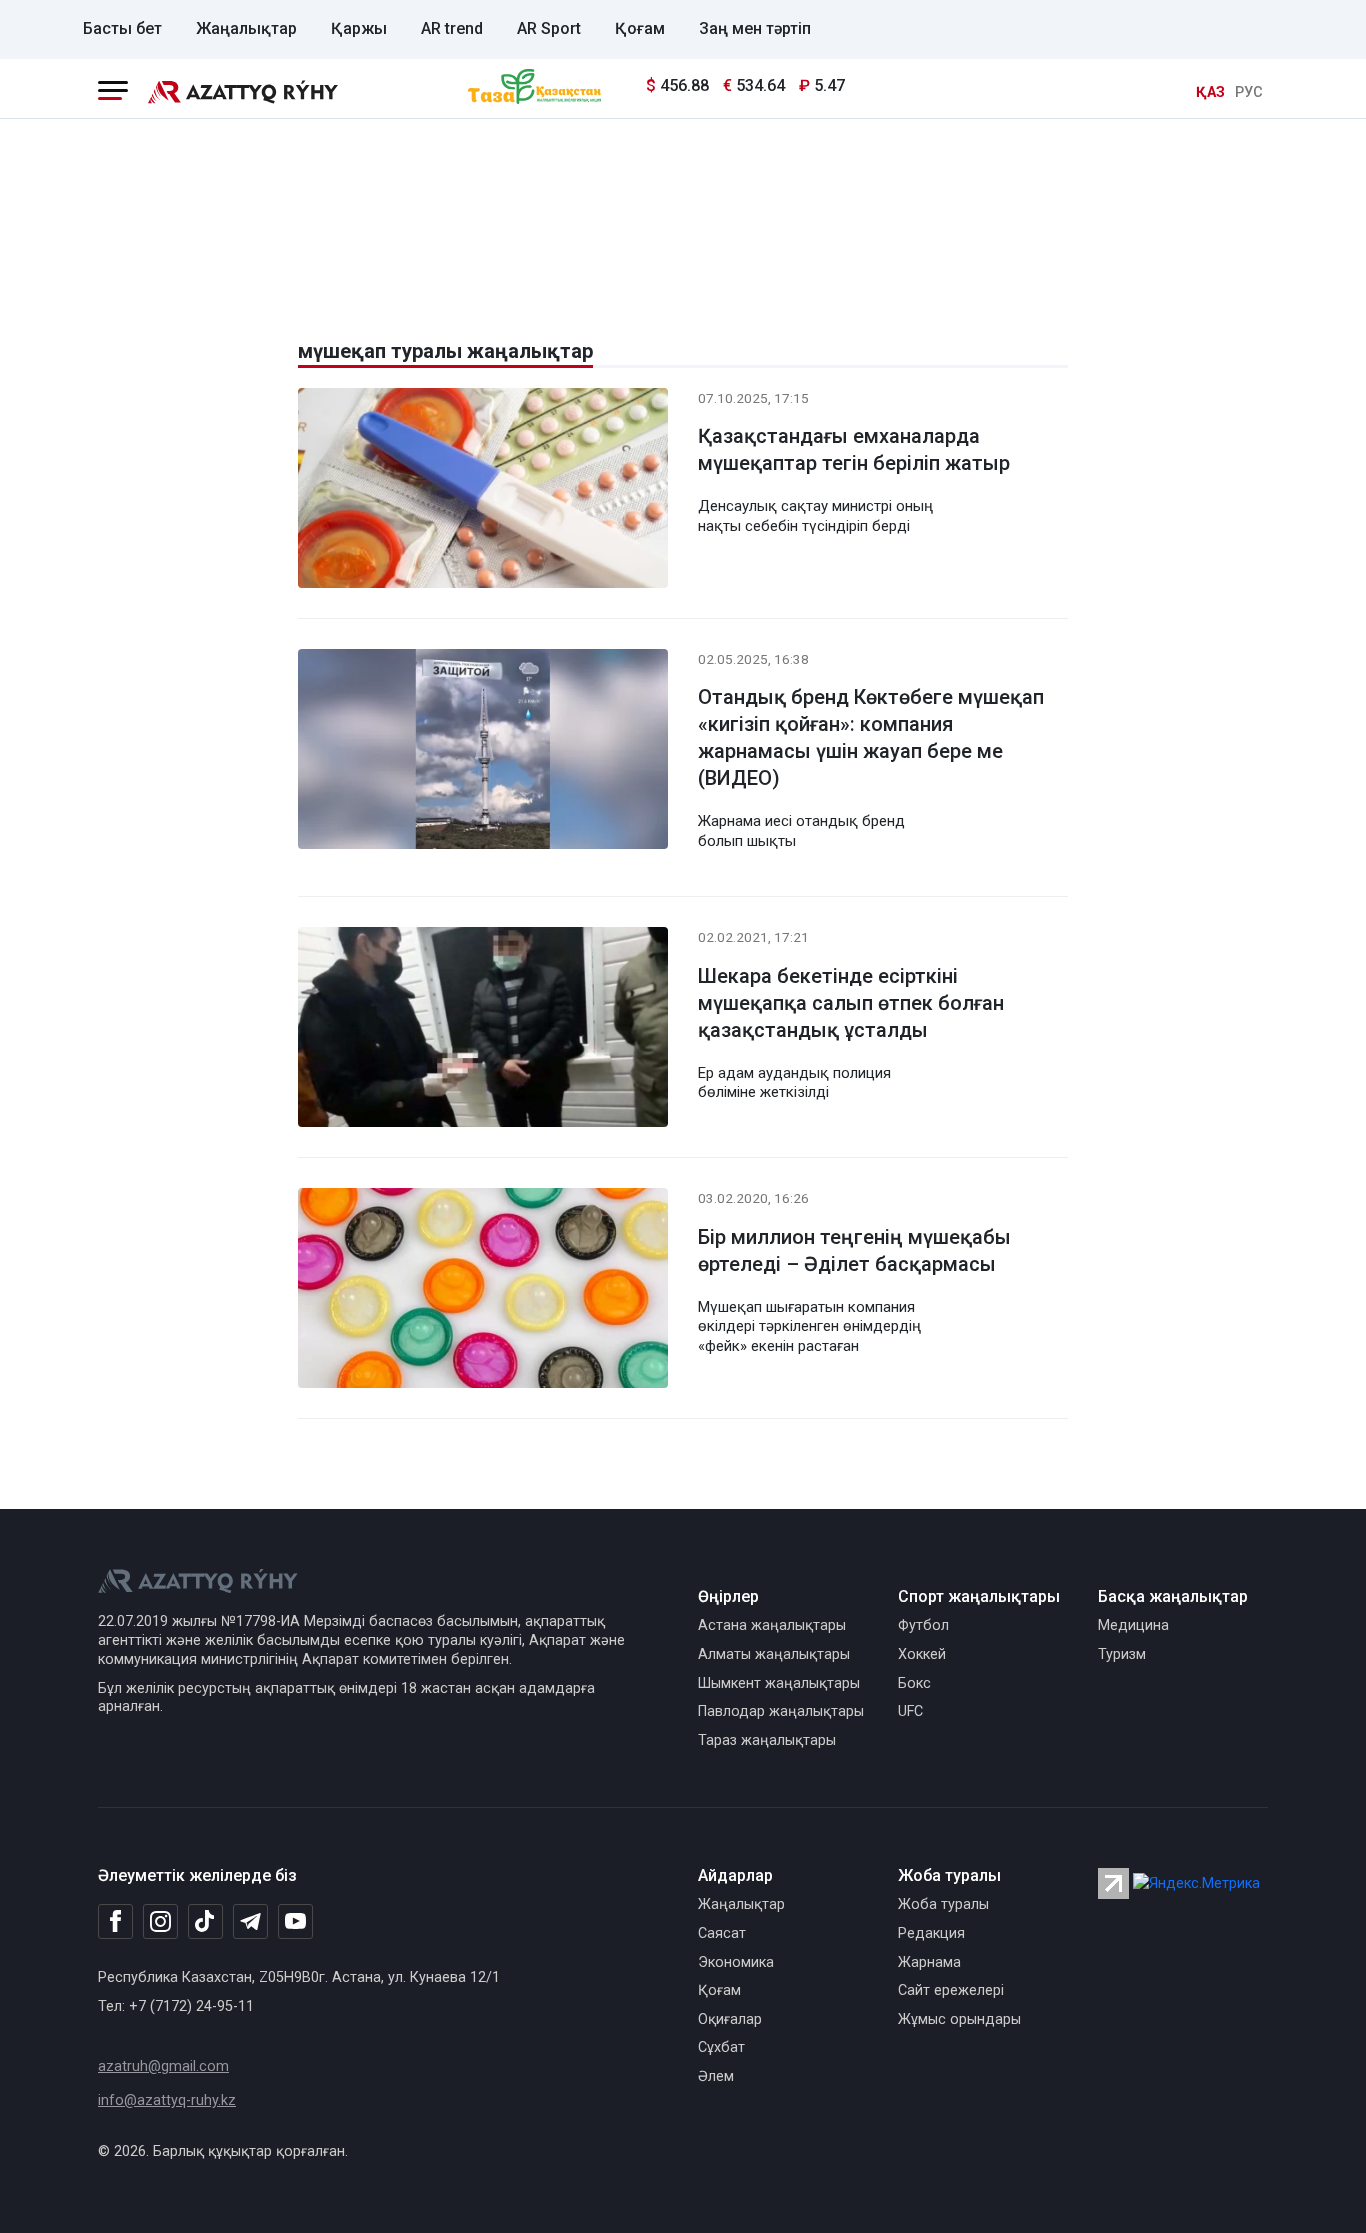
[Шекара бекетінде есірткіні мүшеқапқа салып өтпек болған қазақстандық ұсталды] (483, 1031)
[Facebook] (115, 1921)
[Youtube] (295, 1922)
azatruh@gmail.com (163, 2066)
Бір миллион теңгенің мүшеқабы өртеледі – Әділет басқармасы (854, 1250)
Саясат (722, 1933)
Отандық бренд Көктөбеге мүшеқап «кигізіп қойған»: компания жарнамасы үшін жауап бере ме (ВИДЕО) (871, 737)
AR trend (452, 28)
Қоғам (640, 28)
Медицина (1133, 1625)
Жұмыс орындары (959, 2019)
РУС (1249, 92)
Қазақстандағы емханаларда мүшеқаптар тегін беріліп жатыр (854, 449)
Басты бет (122, 28)
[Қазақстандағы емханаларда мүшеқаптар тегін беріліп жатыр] (483, 491)
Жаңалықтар (246, 28)
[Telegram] (250, 1922)
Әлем (716, 2076)
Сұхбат (721, 2047)
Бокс (914, 1683)
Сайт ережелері (951, 1990)
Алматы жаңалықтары (774, 1654)
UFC (910, 1711)
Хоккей (922, 1654)
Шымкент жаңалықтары (779, 1683)
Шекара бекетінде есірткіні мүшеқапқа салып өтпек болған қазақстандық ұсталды (851, 1003)
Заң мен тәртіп (755, 28)
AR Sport (549, 28)
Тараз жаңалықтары (767, 1740)
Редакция (931, 1933)
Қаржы (359, 28)
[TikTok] (205, 1921)
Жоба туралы (943, 1904)
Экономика (736, 1962)
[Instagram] (160, 1922)
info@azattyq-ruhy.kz (167, 2100)
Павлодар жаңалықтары (781, 1711)
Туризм (1122, 1654)
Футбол (923, 1625)
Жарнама (929, 1962)
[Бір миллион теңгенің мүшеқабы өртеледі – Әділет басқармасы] (483, 1292)
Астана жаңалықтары (772, 1625)
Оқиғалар (730, 2019)
